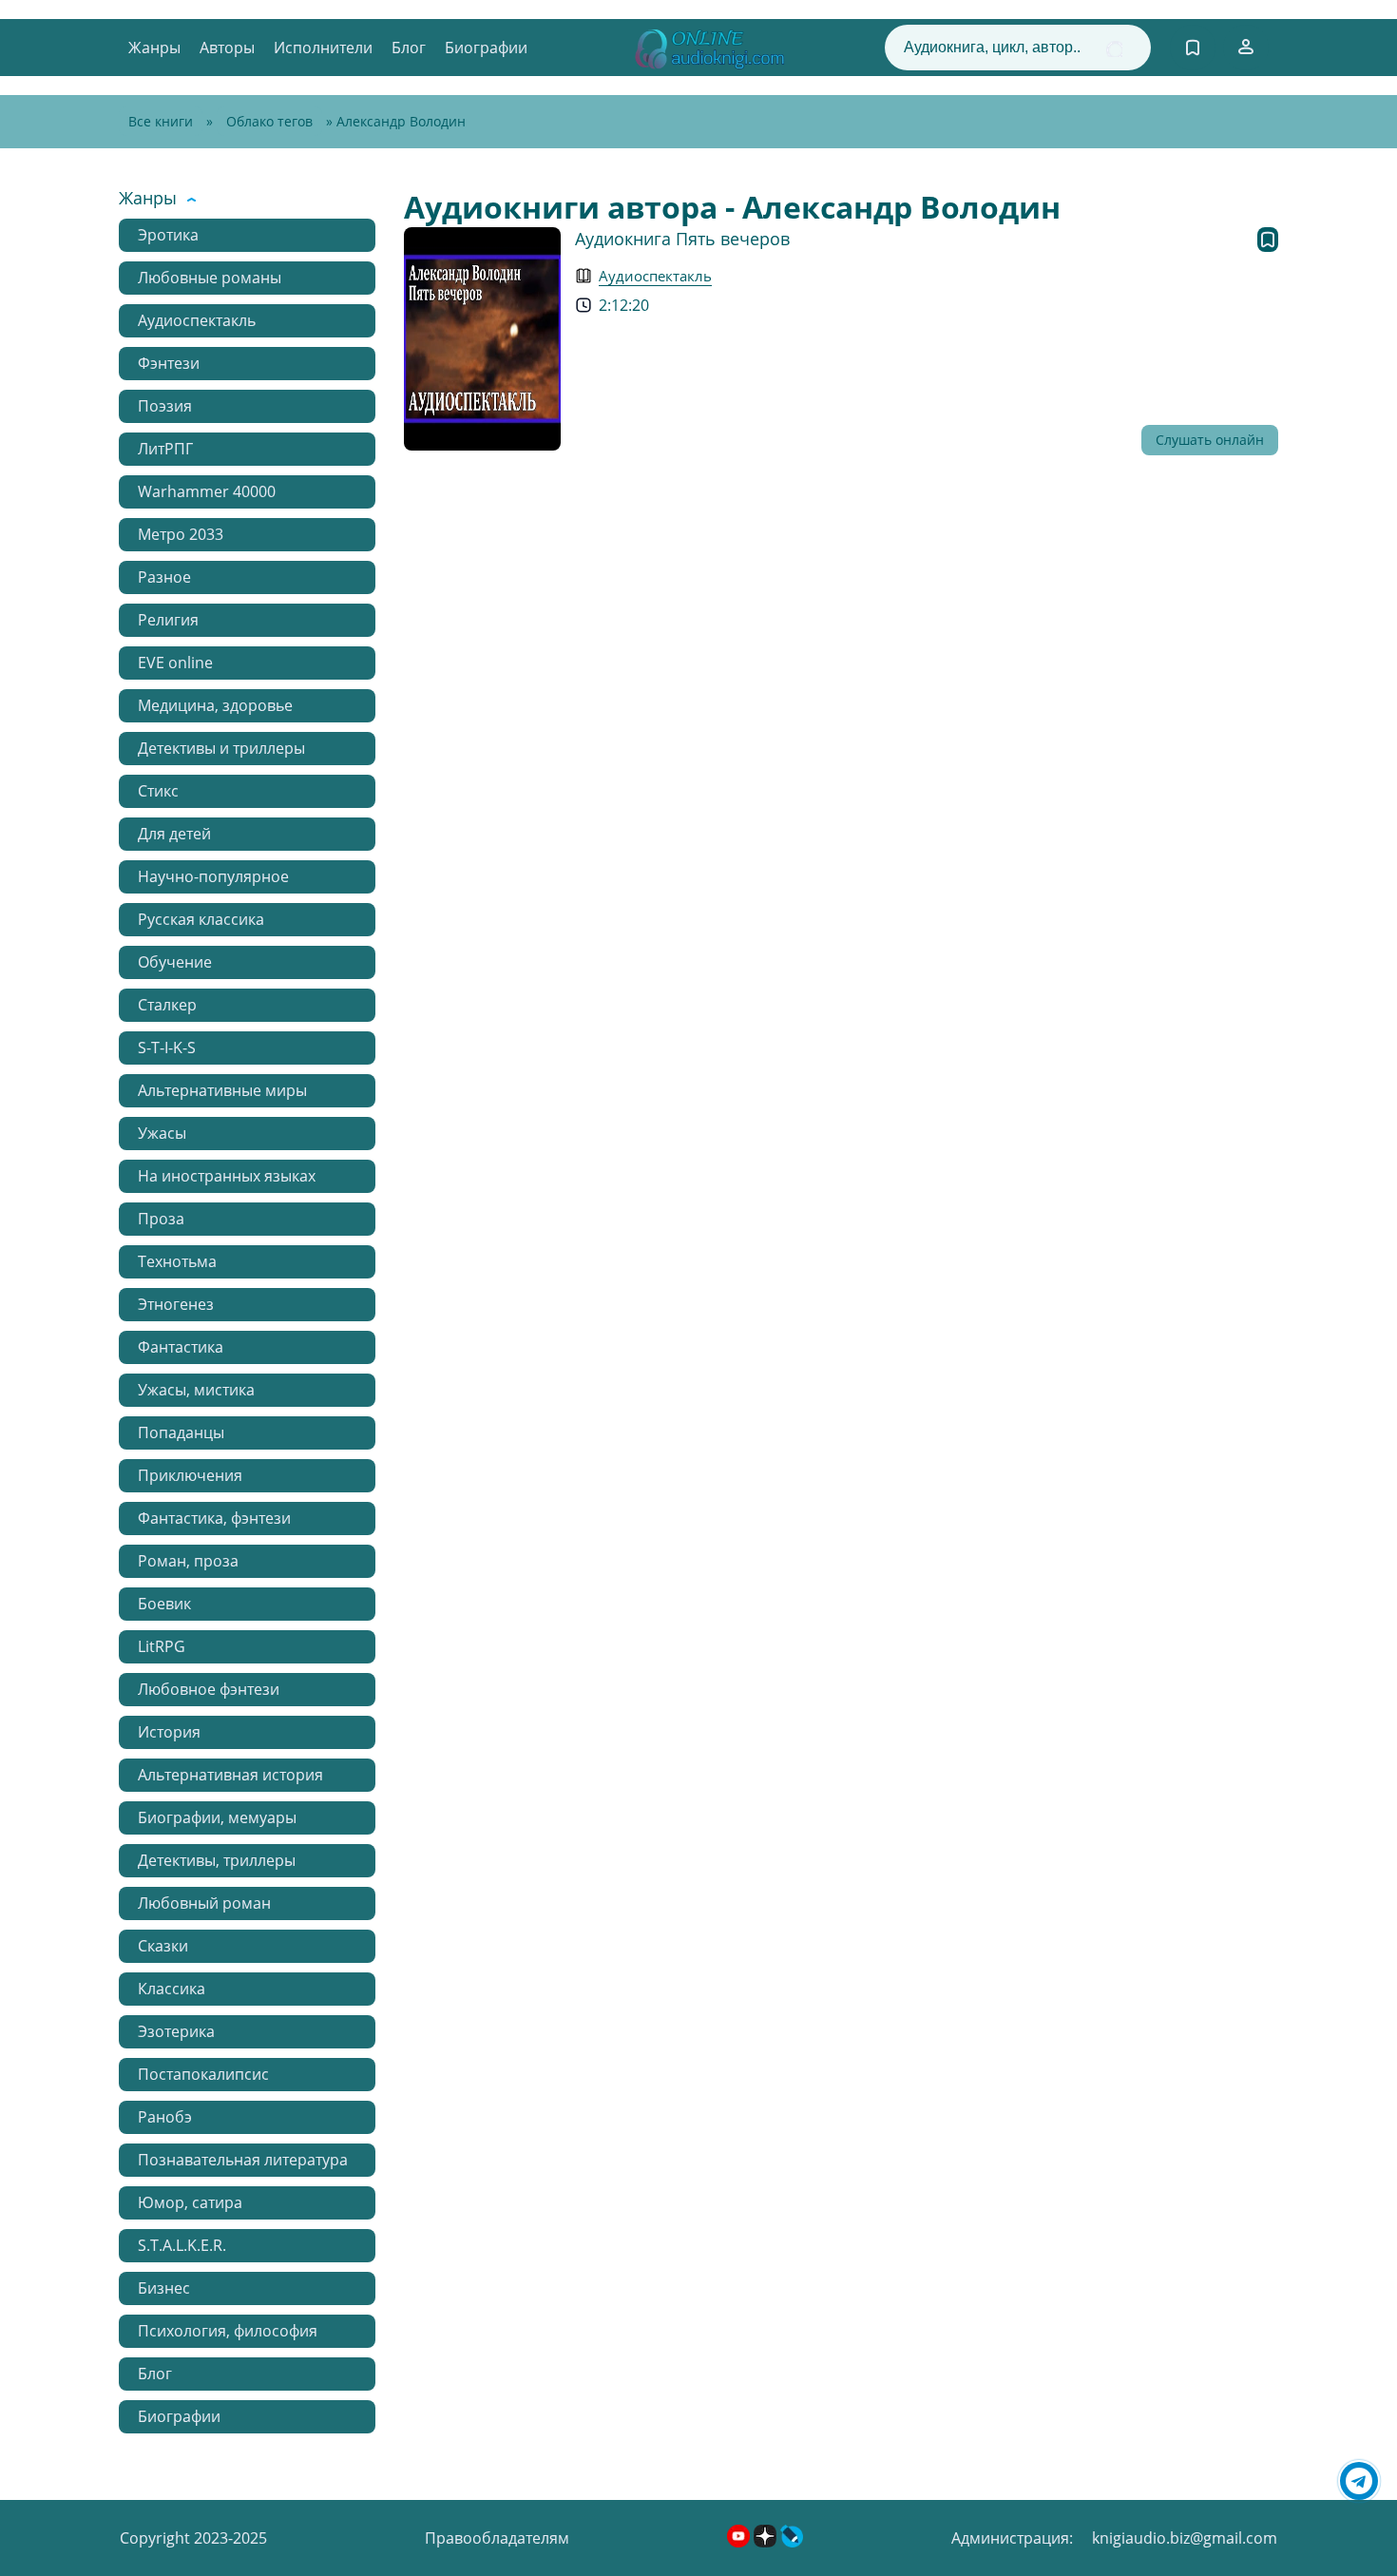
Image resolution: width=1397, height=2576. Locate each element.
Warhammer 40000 (207, 491)
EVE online (175, 663)
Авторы (227, 48)
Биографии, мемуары (217, 1817)
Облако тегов (269, 121)
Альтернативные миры (222, 1090)
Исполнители (323, 48)
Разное (164, 577)
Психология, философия (228, 2331)
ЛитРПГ (165, 449)
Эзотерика (176, 2031)
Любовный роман (204, 1903)
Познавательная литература (243, 2160)
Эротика (168, 235)
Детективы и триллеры (221, 748)
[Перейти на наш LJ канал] (792, 2542)
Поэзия (165, 406)
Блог (409, 48)
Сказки (163, 1946)
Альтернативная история (230, 1775)
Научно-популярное (213, 876)
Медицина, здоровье (215, 705)
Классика (172, 1989)
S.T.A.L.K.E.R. (182, 2245)
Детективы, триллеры (217, 1860)
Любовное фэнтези (209, 1689)
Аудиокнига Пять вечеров (682, 239)
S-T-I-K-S (167, 1048)
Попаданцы (181, 1432)
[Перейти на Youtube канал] (740, 2542)
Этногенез (176, 1304)
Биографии (486, 48)
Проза (161, 1219)
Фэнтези (169, 363)
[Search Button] (1114, 49)
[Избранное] (1193, 48)
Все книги (161, 121)
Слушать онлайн (1210, 440)
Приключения (190, 1475)
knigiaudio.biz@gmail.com (1185, 2538)
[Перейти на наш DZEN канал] (767, 2542)
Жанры (154, 48)
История (169, 1732)
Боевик (164, 1604)
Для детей (174, 834)
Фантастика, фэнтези (214, 1518)
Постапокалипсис (203, 2074)
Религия (168, 620)
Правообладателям (497, 2538)
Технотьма (177, 1261)
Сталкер (167, 1005)
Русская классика (201, 919)
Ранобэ (165, 2117)
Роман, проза (188, 1561)
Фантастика (181, 1347)
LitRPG (162, 1646)
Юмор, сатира (190, 2202)
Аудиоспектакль (197, 320)
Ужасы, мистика (196, 1390)
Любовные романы (210, 278)
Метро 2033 (181, 534)
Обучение (175, 962)
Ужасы (162, 1133)
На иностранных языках (227, 1176)
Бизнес (164, 2288)
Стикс (158, 791)
